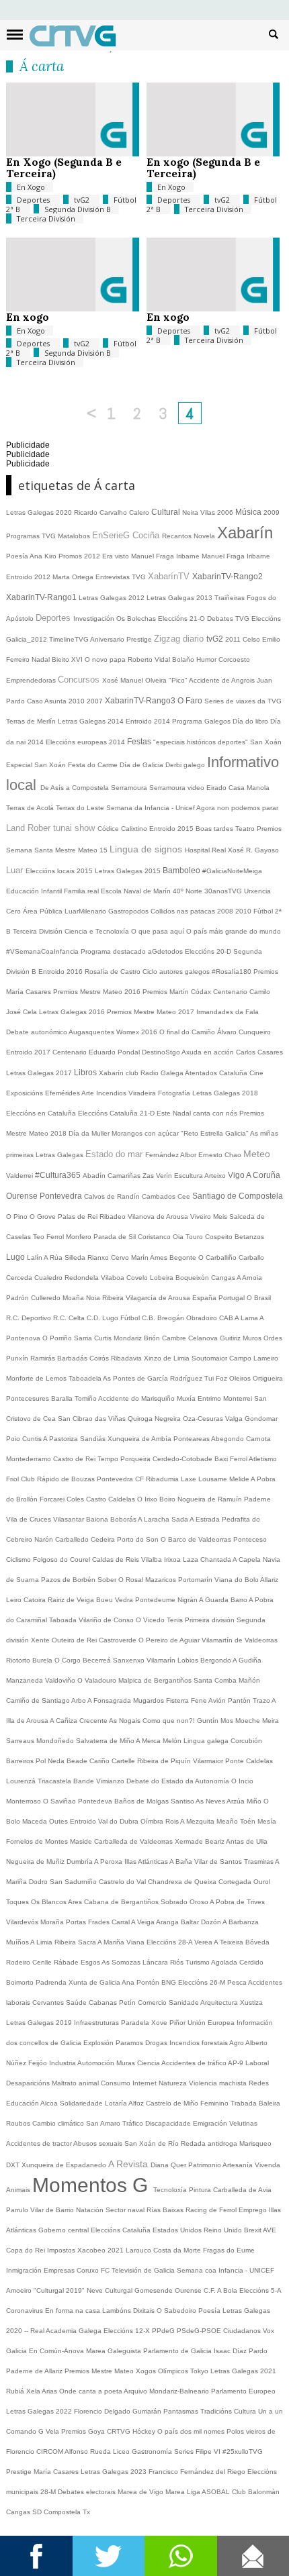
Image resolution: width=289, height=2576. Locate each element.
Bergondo (216, 1660)
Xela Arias (43, 2391)
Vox (269, 2331)
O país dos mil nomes (192, 2431)
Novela (205, 536)
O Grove (44, 1217)
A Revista (129, 2164)
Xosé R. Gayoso (253, 850)
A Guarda (215, 1600)
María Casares (57, 2472)
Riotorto (19, 1660)
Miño (255, 1801)
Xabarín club (120, 1073)
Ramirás (44, 1358)
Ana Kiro (44, 556)
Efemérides (63, 1093)
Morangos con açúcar (146, 1133)
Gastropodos (129, 911)
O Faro (191, 701)
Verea (204, 1942)
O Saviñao (60, 1801)
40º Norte (189, 891)
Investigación (95, 618)
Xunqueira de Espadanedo (65, 2165)
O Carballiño (218, 1257)
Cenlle (43, 1962)
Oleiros (241, 1378)
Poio (14, 1439)
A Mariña (112, 1942)
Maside (82, 1841)
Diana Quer (169, 2165)
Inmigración (25, 2270)
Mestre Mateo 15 (82, 850)
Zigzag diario (180, 639)
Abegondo (229, 1439)
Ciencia (149, 2063)
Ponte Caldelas (249, 1761)
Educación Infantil (35, 891)
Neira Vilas (200, 512)
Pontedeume (156, 1600)
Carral (121, 1922)
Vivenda (267, 2165)
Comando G (26, 2431)
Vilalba (153, 1559)
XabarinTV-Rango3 (141, 701)
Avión (218, 1700)
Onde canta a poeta (91, 2391)
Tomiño (86, 1398)
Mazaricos (162, 1580)
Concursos (80, 680)
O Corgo (69, 1660)
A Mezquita (198, 1821)
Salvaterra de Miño (106, 1741)
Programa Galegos (202, 721)
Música (249, 512)
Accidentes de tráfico (195, 2063)
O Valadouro (98, 1680)
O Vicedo (151, 1620)
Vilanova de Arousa (159, 1217)
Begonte (184, 1257)
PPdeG (164, 2331)
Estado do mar (115, 1154)
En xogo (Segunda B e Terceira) (203, 167)
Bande (85, 1781)
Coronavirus (26, 2311)
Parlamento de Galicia (178, 2351)
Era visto (117, 556)
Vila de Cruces (30, 1519)
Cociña (147, 535)
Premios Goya (84, 2431)
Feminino (215, 2103)
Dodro (39, 1882)
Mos (228, 1721)
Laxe (190, 1479)
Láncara (156, 1962)
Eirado (217, 788)
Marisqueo (255, 2143)
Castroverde (119, 1640)
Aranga (168, 1922)
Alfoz (137, 2103)
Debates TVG (229, 618)
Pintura (201, 2190)
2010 (78, 701)
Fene (200, 1700)
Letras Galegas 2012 (113, 598)
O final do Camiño (188, 1032)
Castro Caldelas (112, 1499)
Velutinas (243, 2123)
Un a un (271, 2411)
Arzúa (237, 1801)
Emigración (211, 2123)
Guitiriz (231, 1338)
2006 (226, 512)
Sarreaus (21, 1741)
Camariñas (125, 1176)
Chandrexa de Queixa (183, 1882)
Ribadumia (163, 1479)
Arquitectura (220, 2002)
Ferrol (56, 1237)
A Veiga (143, 1922)
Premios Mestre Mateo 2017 (152, 1012)
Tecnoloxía (171, 2190)
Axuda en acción (209, 1052)
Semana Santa (31, 850)
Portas (77, 1922)
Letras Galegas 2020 (40, 512)
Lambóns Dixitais (129, 2311)
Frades (100, 1922)
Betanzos (249, 1237)
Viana (136, 1942)
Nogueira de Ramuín (211, 1499)
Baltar (191, 1922)
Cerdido (251, 1962)
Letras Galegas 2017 (40, 1073)
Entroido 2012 (29, 577)
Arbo (79, 1700)
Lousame (214, 1479)
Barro (240, 1600)
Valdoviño (61, 1680)
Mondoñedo (56, 1741)
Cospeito (220, 1237)
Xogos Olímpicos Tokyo (173, 2371)
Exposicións (26, 1093)
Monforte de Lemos (37, 1378)
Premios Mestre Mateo (100, 2371)
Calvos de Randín (113, 1196)
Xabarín (245, 533)
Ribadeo (114, 1217)
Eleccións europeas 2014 (86, 742)
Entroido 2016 (61, 972)
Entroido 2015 (172, 829)
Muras (127, 2063)
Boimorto (21, 1982)
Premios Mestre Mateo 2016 (98, 992)
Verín (165, 1176)
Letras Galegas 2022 (40, 2411)
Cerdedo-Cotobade (183, 1459)
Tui (210, 1378)
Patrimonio (205, 2165)
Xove (160, 2023)
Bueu (106, 1600)
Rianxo (99, 1257)
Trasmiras (259, 1862)
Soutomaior (210, 1358)
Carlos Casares (259, 1052)
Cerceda (20, 1278)
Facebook (36, 2556)
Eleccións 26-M (203, 1982)
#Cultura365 (59, 1175)
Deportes (34, 200)
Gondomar (261, 1419)
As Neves (211, 1801)
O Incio (242, 1781)
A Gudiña (247, 1660)
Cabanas (104, 2002)
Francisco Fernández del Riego (198, 2472)
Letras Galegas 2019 (40, 2023)
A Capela (248, 1559)
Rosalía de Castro (114, 972)
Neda (57, 1761)
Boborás (124, 1519)
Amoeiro (20, 2290)
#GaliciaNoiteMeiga (232, 871)
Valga (235, 1419)
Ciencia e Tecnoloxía (98, 931)
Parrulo (18, 2210)
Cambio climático (59, 2123)
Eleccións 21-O (182, 618)
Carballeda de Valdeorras (134, 1841)
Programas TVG (32, 536)
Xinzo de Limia (168, 1358)
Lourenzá (22, 1781)
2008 (226, 911)
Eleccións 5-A (260, 2290)
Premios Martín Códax (178, 992)
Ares (76, 1902)
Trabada (245, 2103)
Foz (222, 1378)
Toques (18, 1902)
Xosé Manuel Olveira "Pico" (146, 680)
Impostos (62, 2250)
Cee (185, 1196)
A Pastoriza (61, 1439)
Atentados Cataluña (217, 1073)
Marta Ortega (74, 577)
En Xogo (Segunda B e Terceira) (64, 167)
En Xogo (31, 187)
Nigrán (188, 1600)
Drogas (157, 2043)
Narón (45, 1539)
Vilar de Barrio (53, 2210)
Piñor (178, 2023)
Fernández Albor (172, 1155)
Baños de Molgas (142, 1801)
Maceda (36, 1821)
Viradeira (143, 1093)
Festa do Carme (94, 765)
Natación (91, 2210)
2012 (93, 556)
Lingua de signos (147, 849)
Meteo (257, 1154)
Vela (53, 2431)
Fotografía (175, 1093)
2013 (205, 598)
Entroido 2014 (149, 721)
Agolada (225, 1962)
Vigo (237, 1175)
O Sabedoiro (177, 2311)
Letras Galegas (171, 598)
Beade (78, 1761)
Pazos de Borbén (69, 1580)
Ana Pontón (141, 1982)
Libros (86, 1073)
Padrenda (52, 1982)
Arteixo (216, 1176)
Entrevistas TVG (122, 577)
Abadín (95, 1176)
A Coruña (263, 1175)
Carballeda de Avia (242, 2190)
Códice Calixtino (123, 829)
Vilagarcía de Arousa (159, 1298)
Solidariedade (82, 2103)
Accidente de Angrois (223, 680)
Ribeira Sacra (76, 1942)
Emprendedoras (32, 680)
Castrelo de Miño (173, 2103)
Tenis (176, 1620)
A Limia (42, 1942)
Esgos (91, 1962)
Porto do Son (139, 1539)
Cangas (224, 1278)
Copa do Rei (27, 2250)
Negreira (169, 1419)
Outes (59, 1821)
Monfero (80, 1237)
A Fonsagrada (110, 1700)
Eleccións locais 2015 (60, 871)
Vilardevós (23, 1922)
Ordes (273, 1338)
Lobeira (163, 1278)
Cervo (121, 1257)
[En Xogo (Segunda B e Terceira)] (73, 153)
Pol (42, 1761)
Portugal (233, 1298)
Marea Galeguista (115, 2351)
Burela (43, 1660)
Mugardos (150, 1700)
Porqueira (136, 1459)
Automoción (97, 2063)
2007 (96, 701)
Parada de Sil (116, 1237)
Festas (140, 742)
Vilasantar (70, 1519)
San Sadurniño (74, 1882)
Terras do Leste (81, 808)
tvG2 (83, 200)
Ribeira (114, 1298)
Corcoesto (234, 659)
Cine (256, 1073)
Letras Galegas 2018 (225, 1093)
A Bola (228, 2290)
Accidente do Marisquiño (137, 1398)
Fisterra (178, 1700)
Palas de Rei (79, 1217)
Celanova (204, 1338)
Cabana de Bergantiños (122, 1902)
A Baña (182, 1862)
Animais (19, 2190)
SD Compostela (57, 2512)
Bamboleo (182, 871)
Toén (249, 1821)
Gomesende (155, 2290)
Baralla (63, 1398)
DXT (14, 2165)
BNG (170, 1982)
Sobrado (175, 1902)
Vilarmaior (209, 1761)
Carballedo (73, 1539)
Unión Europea (212, 2023)
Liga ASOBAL (209, 2492)
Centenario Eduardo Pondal (97, 1052)
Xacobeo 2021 (101, 2250)
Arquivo (136, 2391)
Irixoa (173, 1559)
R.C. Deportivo (30, 1318)
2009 (272, 512)
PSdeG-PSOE (200, 2331)
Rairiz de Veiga (72, 1600)
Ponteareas (192, 1439)
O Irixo (148, 1499)
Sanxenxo (130, 1660)
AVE (270, 2230)
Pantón (240, 1700)
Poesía (18, 556)
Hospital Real (206, 850)
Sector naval (126, 2210)
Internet (146, 2083)
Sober (108, 1580)
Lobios (189, 1660)
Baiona (98, 1519)
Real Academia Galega (67, 2331)
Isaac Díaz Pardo (241, 2351)
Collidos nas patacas (184, 911)
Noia (94, 1298)
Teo (40, 1237)
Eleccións (107, 2230)
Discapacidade (169, 2123)
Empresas (60, 2270)
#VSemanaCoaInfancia (43, 951)
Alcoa (50, 2103)
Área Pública (44, 911)
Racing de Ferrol (212, 2210)
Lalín (35, 1257)
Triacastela (55, 1781)
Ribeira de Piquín (165, 1761)
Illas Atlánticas (147, 1862)
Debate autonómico (37, 1032)
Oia (179, 1237)
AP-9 (237, 2063)
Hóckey (145, 2431)
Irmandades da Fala (228, 1012)
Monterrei (239, 1398)
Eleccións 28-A (170, 1942)
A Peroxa (109, 1862)
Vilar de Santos (219, 1862)
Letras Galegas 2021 (243, 2371)
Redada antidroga (210, 2143)
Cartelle (124, 1761)
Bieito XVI (68, 659)
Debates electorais (88, 2492)
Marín (140, 1257)
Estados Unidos (178, 2230)
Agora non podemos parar (237, 808)
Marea (176, 2492)
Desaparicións (29, 2083)
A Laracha (155, 1519)
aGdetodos (166, 951)
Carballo (251, 1257)
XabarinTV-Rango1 (42, 597)
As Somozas (122, 1962)
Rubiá (16, 2391)
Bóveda (257, 1942)
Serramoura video (178, 788)
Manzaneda (26, 1680)
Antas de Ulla (247, 1841)
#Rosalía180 (233, 972)
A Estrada (206, 1519)
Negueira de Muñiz (36, 1862)
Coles (76, 1499)
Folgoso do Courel (63, 1559)
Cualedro (49, 1278)
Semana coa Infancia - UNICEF (225, 2270)
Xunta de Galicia (95, 1982)
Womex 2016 (138, 1032)
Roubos (19, 2123)
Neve (96, 2290)
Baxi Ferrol (232, 1459)
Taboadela (86, 1378)
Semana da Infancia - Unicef (151, 808)
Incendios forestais (199, 2043)
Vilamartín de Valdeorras (240, 1640)
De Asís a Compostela (76, 788)
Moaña (74, 1298)
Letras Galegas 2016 (73, 1012)
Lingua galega (207, 1741)
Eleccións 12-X (128, 2331)
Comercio (153, 2002)
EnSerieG (112, 535)
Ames (160, 1257)
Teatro (246, 829)
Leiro (15, 1600)
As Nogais (126, 1721)
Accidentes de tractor (40, 2143)
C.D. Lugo (104, 1318)
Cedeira (104, 1539)
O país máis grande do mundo (234, 931)
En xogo (28, 317)
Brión (153, 1338)
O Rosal (132, 1580)
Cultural (167, 512)
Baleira (270, 2103)
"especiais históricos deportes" (202, 742)
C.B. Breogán (164, 1318)
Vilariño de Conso (107, 1620)
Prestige (20, 2472)
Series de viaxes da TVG (243, 701)
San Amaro (104, 2123)
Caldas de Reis (117, 1559)
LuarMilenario (86, 911)
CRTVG (80, 39)
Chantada (216, 1559)
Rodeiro (19, 1962)
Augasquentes (92, 1032)
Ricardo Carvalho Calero (113, 512)
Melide (240, 1479)
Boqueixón (193, 1278)
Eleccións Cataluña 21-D (117, 1113)
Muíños (18, 1942)
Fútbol (131, 1318)
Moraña (53, 1922)
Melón (173, 1741)
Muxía (187, 1398)
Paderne (257, 1499)
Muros (253, 1338)
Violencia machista (219, 2083)
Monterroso (25, 1801)
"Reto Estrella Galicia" (215, 1133)
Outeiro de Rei (75, 1640)
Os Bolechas (137, 618)
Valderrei (20, 1176)
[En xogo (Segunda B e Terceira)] (213, 153)
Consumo (117, 2083)
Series (185, 2451)
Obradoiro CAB (210, 1318)
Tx (86, 2512)
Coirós (100, 1358)
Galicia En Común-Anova (46, 2351)
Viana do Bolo (237, 1580)
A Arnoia (249, 1278)
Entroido (84, 1821)
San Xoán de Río (153, 2143)
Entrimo (210, 1398)
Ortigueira (268, 1378)
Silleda (76, 1257)
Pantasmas (182, 2411)
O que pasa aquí (159, 931)
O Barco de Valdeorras (197, 1539)
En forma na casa (74, 2311)
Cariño (100, 1761)
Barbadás (73, 1358)
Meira (271, 1721)
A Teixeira (230, 1942)
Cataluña (137, 2230)
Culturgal (120, 2290)
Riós (178, 1962)
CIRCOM (50, 2451)
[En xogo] (73, 308)
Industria (63, 2063)
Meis (221, 1217)
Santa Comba (216, 1680)
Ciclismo (19, 1559)
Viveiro (202, 1217)
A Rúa (54, 1257)
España (205, 1298)
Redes (259, 2083)
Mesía (267, 1821)
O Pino (18, 1217)
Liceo (122, 2451)
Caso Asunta (48, 701)
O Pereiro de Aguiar (170, 1640)
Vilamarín (162, 1660)
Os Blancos (49, 1902)
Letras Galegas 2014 (92, 721)
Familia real (82, 891)
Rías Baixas (166, 2210)
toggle (15, 35)
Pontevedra (62, 1196)
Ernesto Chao (221, 1155)
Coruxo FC (94, 2270)
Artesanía (239, 2165)
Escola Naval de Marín (137, 891)
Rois (173, 1821)
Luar (16, 870)
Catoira (36, 1600)
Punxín (18, 1358)
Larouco (139, 2250)
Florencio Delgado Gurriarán (119, 2411)
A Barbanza (241, 1922)
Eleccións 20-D (209, 951)
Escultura (189, 1176)
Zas (149, 1176)
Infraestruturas (97, 2023)
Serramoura (130, 788)
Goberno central (65, 2230)
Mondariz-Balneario (180, 2391)
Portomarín (196, 1580)
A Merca (149, 1741)
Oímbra (153, 1821)
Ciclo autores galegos (177, 972)
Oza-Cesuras (204, 1419)
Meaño (228, 1821)
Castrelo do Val (123, 1882)
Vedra (125, 1600)
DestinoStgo (162, 1052)
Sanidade (184, 2002)
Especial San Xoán (37, 765)
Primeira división (211, 1620)
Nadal (42, 659)
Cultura (246, 2411)
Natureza (174, 2083)
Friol (13, 1479)
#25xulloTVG (243, 2451)
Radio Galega (163, 1073)
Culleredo (47, 1298)
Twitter (109, 2556)
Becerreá (98, 1660)
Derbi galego (186, 765)
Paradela (136, 2023)
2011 (234, 639)
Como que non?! (170, 1721)
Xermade (190, 1841)
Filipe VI (209, 2451)
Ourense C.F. (196, 2290)
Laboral (257, 2063)
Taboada (64, 1620)
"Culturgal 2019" (60, 2290)
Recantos (178, 536)
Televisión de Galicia (144, 2270)
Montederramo (30, 1459)
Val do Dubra (119, 1821)
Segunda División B (78, 209)
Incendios (112, 1093)
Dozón (212, 1922)
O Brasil (259, 1298)
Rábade (67, 1962)
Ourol (262, 1882)
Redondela (83, 1278)
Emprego (254, 2210)
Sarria (84, 1338)
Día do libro (251, 721)
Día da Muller (90, 1133)
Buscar (274, 34)
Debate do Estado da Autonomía (179, 1781)
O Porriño (58, 1338)
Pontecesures (29, 1398)
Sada (180, 1519)
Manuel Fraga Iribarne (166, 556)
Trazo (262, 1700)
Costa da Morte (178, 2250)
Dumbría (80, 1862)
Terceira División (46, 218)
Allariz (269, 1580)
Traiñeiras (231, 598)
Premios (269, 829)
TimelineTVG (70, 639)
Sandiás (94, 1439)
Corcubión (246, 1741)
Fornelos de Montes (38, 1841)
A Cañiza (65, 1721)
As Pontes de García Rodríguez (154, 1378)
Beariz (215, 1841)
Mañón (249, 1680)
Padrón (18, 1298)
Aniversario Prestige (122, 639)
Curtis (104, 1338)
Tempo (109, 1459)
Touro (195, 1237)
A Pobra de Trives (237, 1902)
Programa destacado (114, 951)
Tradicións (217, 2411)
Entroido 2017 (29, 1052)
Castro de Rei (75, 1459)
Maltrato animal (76, 2083)
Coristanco (155, 1237)
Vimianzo (111, 1781)
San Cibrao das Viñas (93, 1419)
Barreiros (21, 1761)
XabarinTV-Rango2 (228, 577)
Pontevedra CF (121, 1479)
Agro (237, 2043)
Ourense (23, 1196)
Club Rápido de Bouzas (59, 1479)
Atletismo (263, 1459)
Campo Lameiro (254, 1358)
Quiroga (141, 1419)
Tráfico (134, 2123)
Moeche (249, 1721)
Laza (192, 1559)
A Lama (247, 1318)
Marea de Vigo (141, 2492)
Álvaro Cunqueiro (244, 1032)
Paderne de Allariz (35, 2371)
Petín (128, 2002)
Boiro (168, 1499)
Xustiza (251, 2002)
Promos (71, 556)
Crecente (94, 1721)
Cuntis (33, 1439)
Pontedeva (96, 1801)
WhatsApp (181, 2556)
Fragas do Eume (229, 2250)
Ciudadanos (243, 2331)
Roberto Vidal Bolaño (162, 659)
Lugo (16, 1257)
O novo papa (106, 659)
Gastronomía (153, 2451)
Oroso (200, 1902)
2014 (37, 742)
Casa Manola (249, 788)
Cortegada (236, 1882)
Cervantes (49, 2002)
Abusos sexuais (99, 2143)
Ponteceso (250, 1539)
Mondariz (129, 1338)
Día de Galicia (142, 765)
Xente (41, 1640)
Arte (89, 1093)
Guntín (209, 1721)
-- (27, 2331)
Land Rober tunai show (52, 828)
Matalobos (75, 536)
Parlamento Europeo (243, 2391)
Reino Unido (224, 2230)
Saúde (77, 2002)
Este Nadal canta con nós (198, 1113)
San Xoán (266, 742)
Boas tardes (215, 829)
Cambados (160, 1196)
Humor (207, 659)
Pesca (238, 1982)
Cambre (175, 1338)
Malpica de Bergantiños (156, 1680)
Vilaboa (114, 1278)
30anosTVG (224, 891)
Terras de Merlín (32, 721)
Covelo (138, 1278)
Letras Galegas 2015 (129, 871)
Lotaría (117, 2103)
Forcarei (53, 1499)
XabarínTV (170, 576)
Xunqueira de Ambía (140, 1439)
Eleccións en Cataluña (42, 1113)
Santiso (183, 1801)
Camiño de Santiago (39, 1700)
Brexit (253, 2230)
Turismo (198, 1962)
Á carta (42, 66)
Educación (23, 2103)
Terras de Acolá (31, 808)
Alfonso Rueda (89, 2451)
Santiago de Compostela (238, 1196)
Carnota (258, 1439)
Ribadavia (127, 1358)
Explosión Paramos (114, 2043)
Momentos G (93, 2185)
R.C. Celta (70, 1318)
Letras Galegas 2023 (115, 2472)
